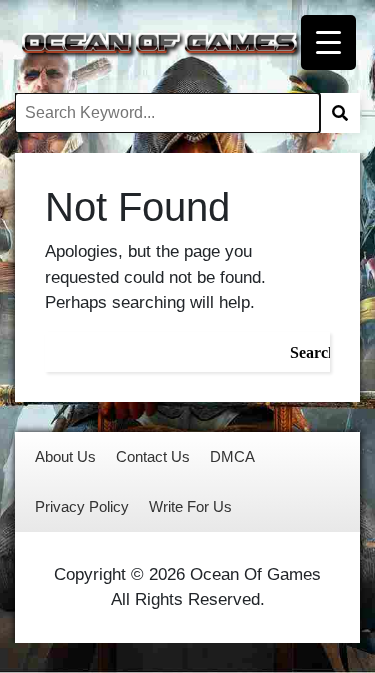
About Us (65, 456)
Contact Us (153, 456)
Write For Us (190, 506)
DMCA (232, 456)
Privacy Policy (82, 506)
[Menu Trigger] (328, 42)
